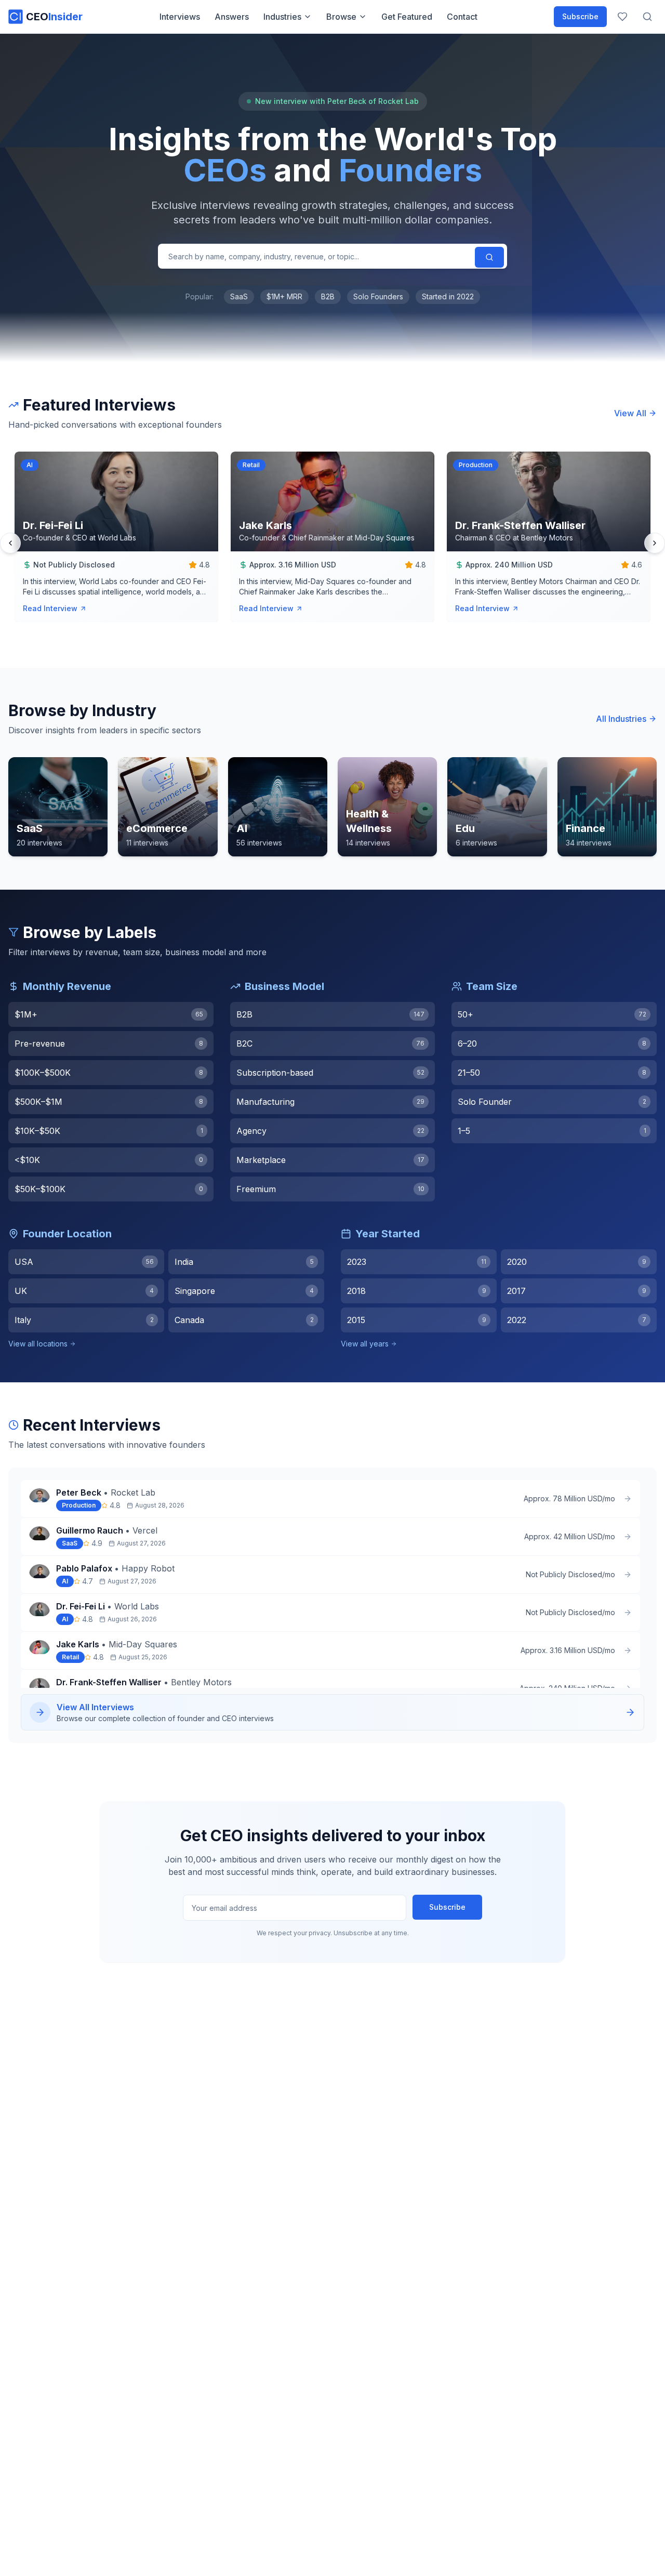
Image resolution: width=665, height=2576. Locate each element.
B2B (328, 296)
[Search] (489, 257)
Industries (282, 17)
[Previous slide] (10, 543)
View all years (365, 1344)
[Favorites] (622, 17)
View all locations (38, 1344)
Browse (341, 17)
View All (630, 413)
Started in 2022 (448, 296)
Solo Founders (378, 296)
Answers (232, 17)
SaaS (239, 296)
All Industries (621, 719)
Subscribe (580, 16)
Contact (462, 17)
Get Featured (407, 17)
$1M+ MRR (284, 296)
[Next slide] (655, 543)
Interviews (180, 17)
